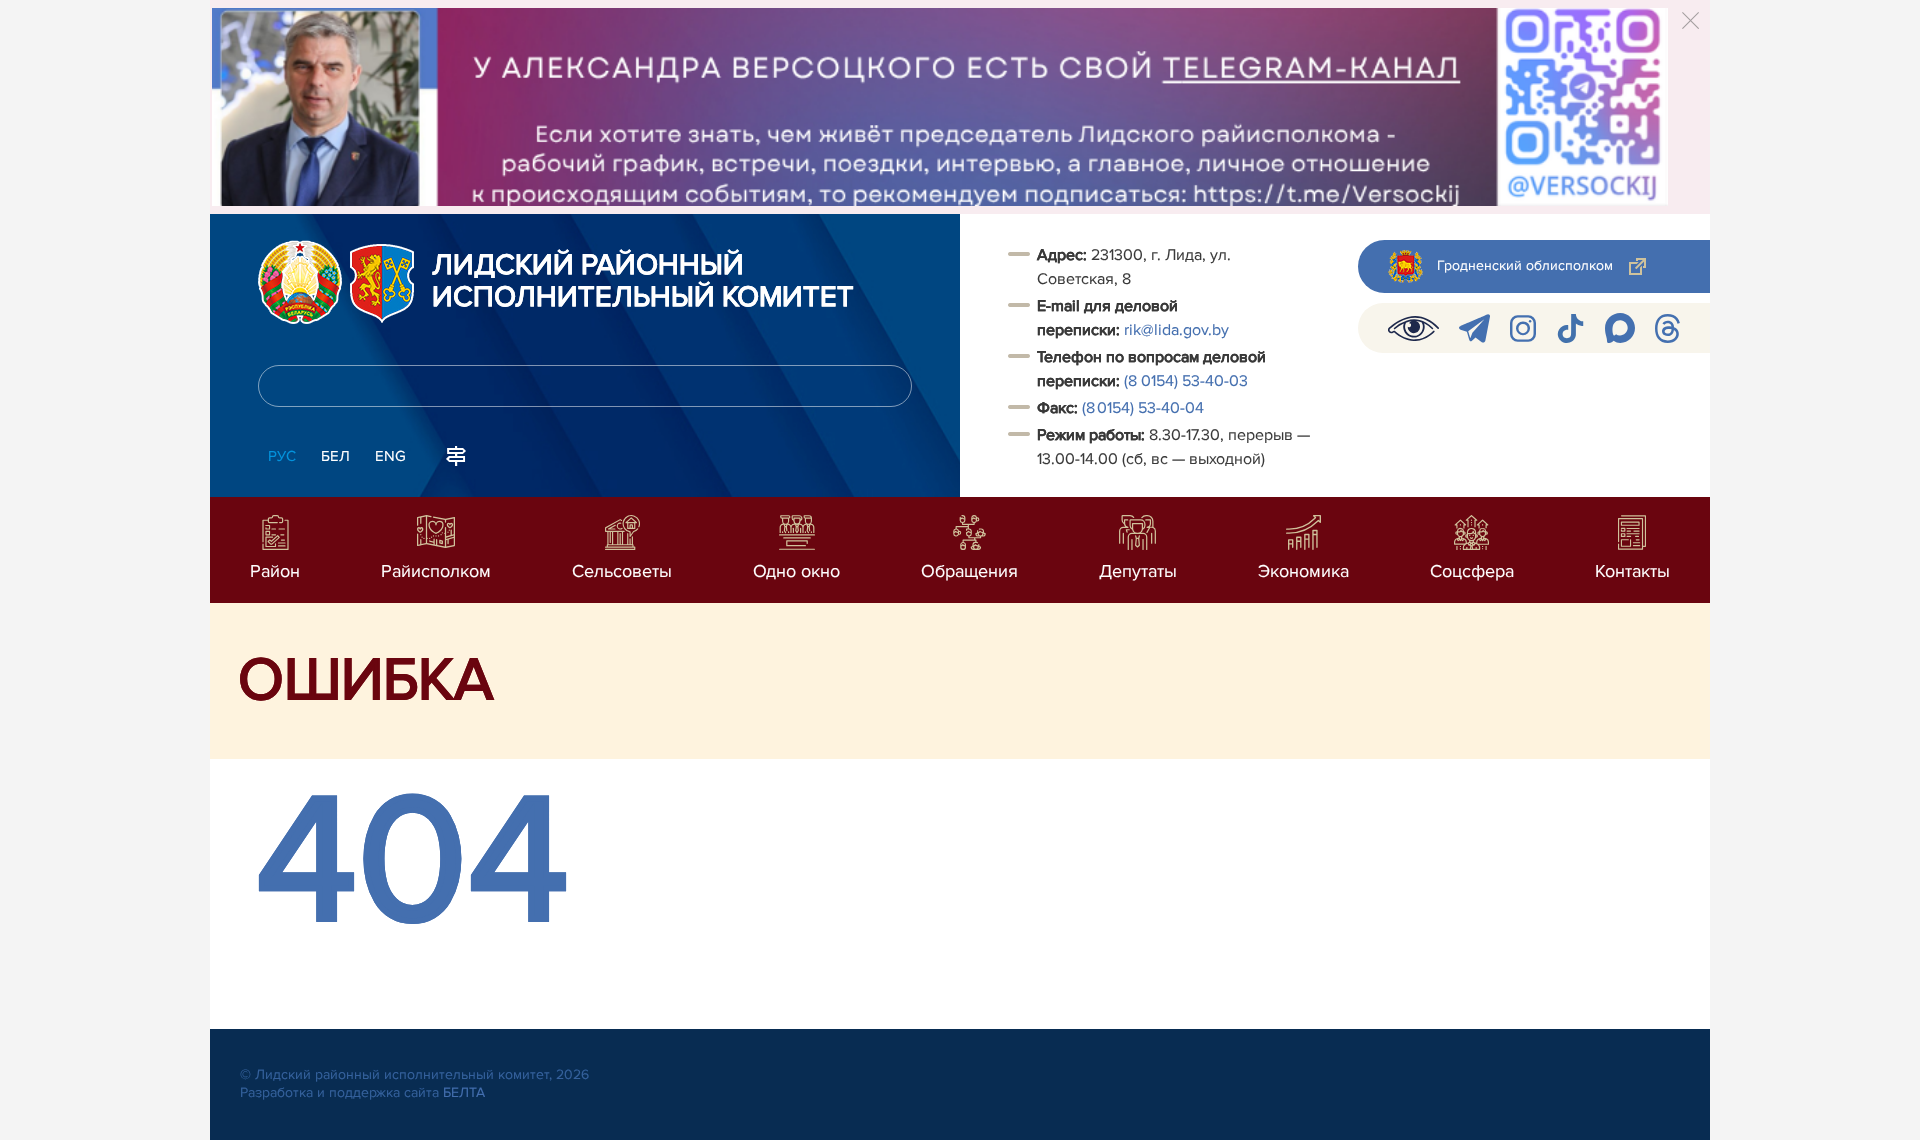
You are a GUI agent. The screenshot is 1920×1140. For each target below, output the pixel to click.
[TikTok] (1570, 328)
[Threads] (1667, 328)
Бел (335, 456)
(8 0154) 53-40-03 (1186, 381)
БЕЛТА (464, 1092)
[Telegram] (1474, 328)
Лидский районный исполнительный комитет (643, 282)
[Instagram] (1523, 328)
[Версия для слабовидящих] (1413, 327)
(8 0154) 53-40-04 (1143, 408)
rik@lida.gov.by (1178, 330)
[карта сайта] (456, 454)
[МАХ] (1620, 328)
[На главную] (300, 282)
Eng (390, 456)
